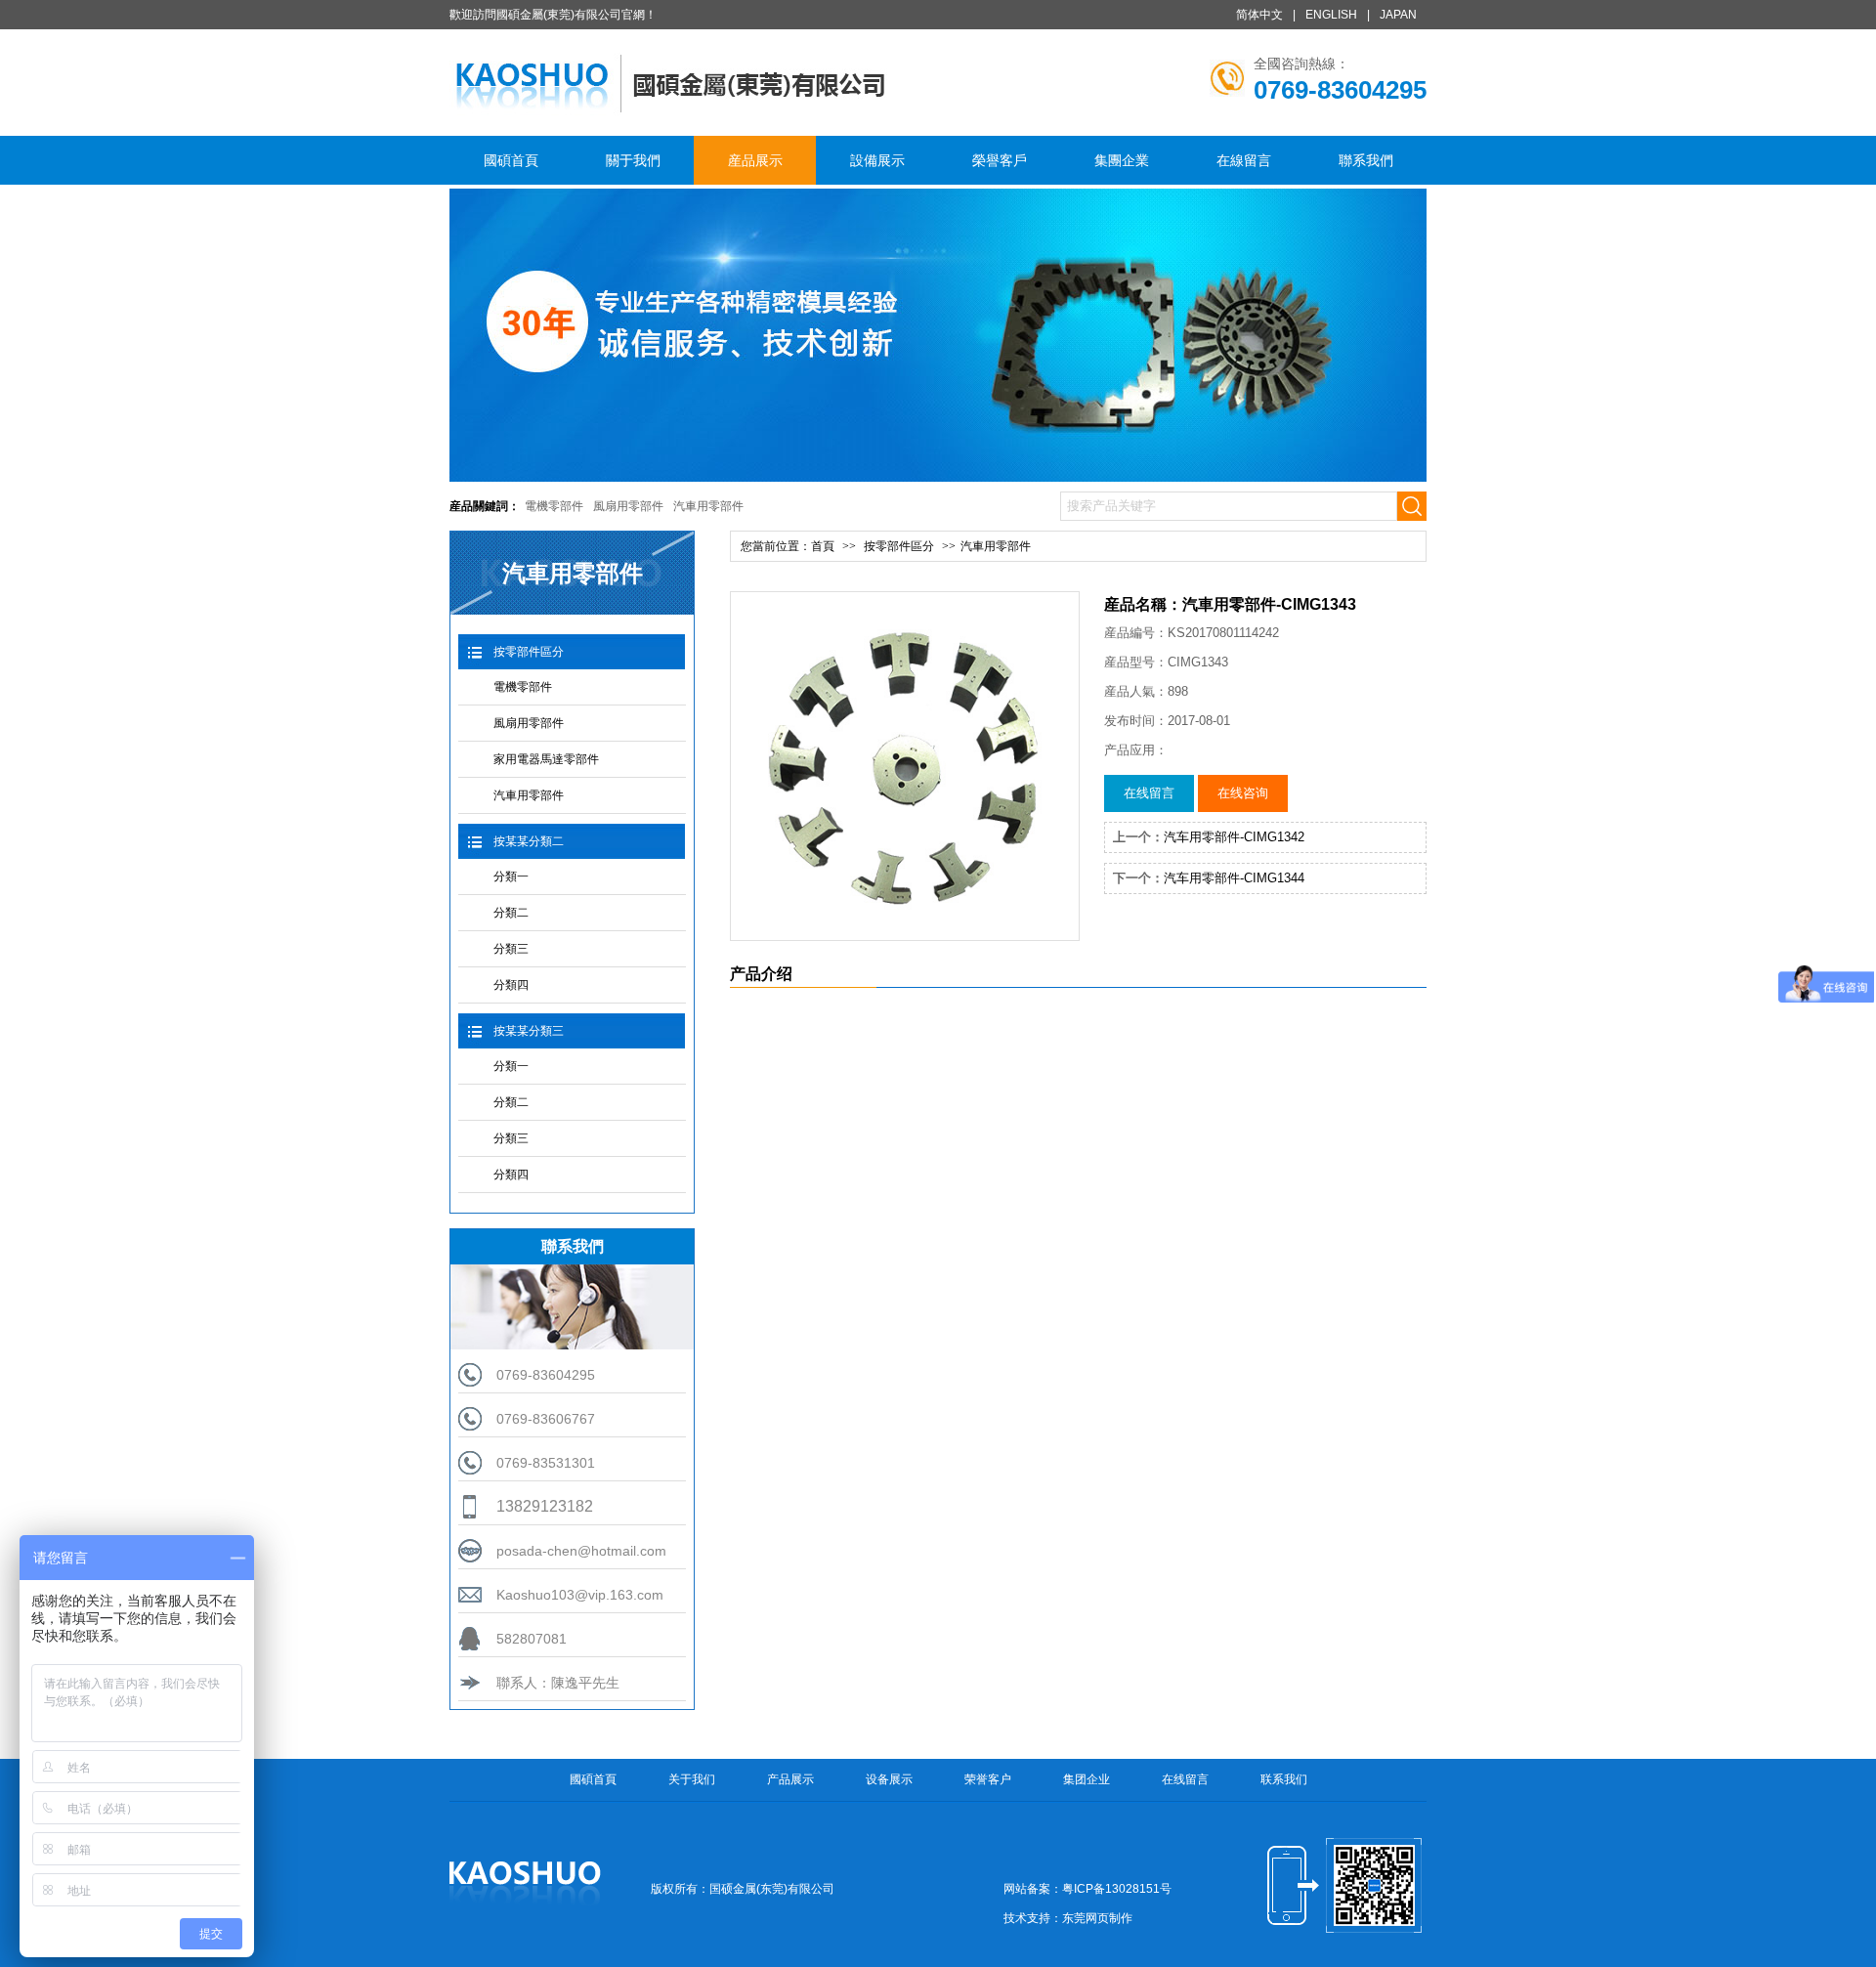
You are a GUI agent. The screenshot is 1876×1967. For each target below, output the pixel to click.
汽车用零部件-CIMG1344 (1234, 878)
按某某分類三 (529, 1031)
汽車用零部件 (708, 506)
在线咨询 (1243, 793)
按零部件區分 (529, 652)
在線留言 (1244, 160)
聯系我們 (1366, 160)
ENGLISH (1331, 15)
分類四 (511, 985)
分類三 (511, 949)
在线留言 (1149, 793)
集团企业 (1087, 1779)
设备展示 (889, 1779)
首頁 (823, 546)
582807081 (532, 1639)
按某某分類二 (529, 841)
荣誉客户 (988, 1779)
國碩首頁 (511, 160)
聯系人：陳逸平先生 (558, 1683)
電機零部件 (554, 506)
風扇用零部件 (628, 506)
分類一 (511, 877)
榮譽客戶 (1000, 160)
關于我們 (633, 160)
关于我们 (692, 1779)
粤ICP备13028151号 (1117, 1889)
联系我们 (1284, 1779)
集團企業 (1122, 160)
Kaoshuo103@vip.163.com (580, 1595)
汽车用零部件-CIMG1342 (1234, 837)
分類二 (511, 913)
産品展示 (755, 160)
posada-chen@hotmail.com (581, 1551)
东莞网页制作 (1097, 1918)
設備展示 (877, 160)
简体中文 (1259, 15)
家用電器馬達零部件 (546, 759)
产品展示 (790, 1779)
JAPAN (1398, 15)
